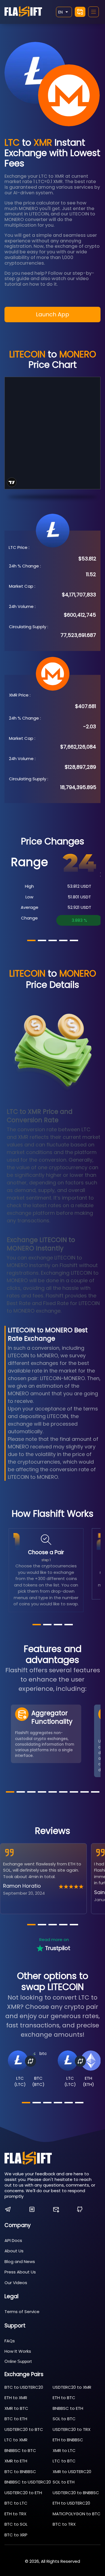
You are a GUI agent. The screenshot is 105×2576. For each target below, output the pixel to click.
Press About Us (20, 2272)
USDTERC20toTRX (72, 2429)
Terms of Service (22, 2312)
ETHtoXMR (16, 2398)
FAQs (10, 2341)
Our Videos (16, 2283)
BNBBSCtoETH (68, 2408)
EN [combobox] (60, 12)
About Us (14, 2251)
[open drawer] (94, 12)
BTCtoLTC (16, 2503)
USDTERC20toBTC (24, 2429)
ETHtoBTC (64, 2398)
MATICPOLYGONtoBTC (77, 2514)
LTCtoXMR (16, 2440)
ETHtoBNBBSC (68, 2440)
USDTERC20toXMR (72, 2387)
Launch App (53, 314)
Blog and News (20, 2261)
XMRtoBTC (16, 2408)
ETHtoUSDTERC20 (71, 2503)
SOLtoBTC (64, 2419)
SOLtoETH (64, 2482)
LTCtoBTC (64, 2461)
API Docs (13, 2240)
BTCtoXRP (16, 2535)
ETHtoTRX (15, 2514)
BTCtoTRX (64, 2524)
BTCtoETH (16, 2419)
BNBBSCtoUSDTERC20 (28, 2482)
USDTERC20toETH (23, 2493)
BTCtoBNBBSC (20, 2472)
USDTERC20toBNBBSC (76, 2493)
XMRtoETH (16, 2461)
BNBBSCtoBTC (20, 2450)
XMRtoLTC (64, 2450)
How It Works (18, 2351)
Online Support (18, 2361)
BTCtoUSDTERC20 (24, 2387)
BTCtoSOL (16, 2524)
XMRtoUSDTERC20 (72, 2472)
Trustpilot (58, 1948)
